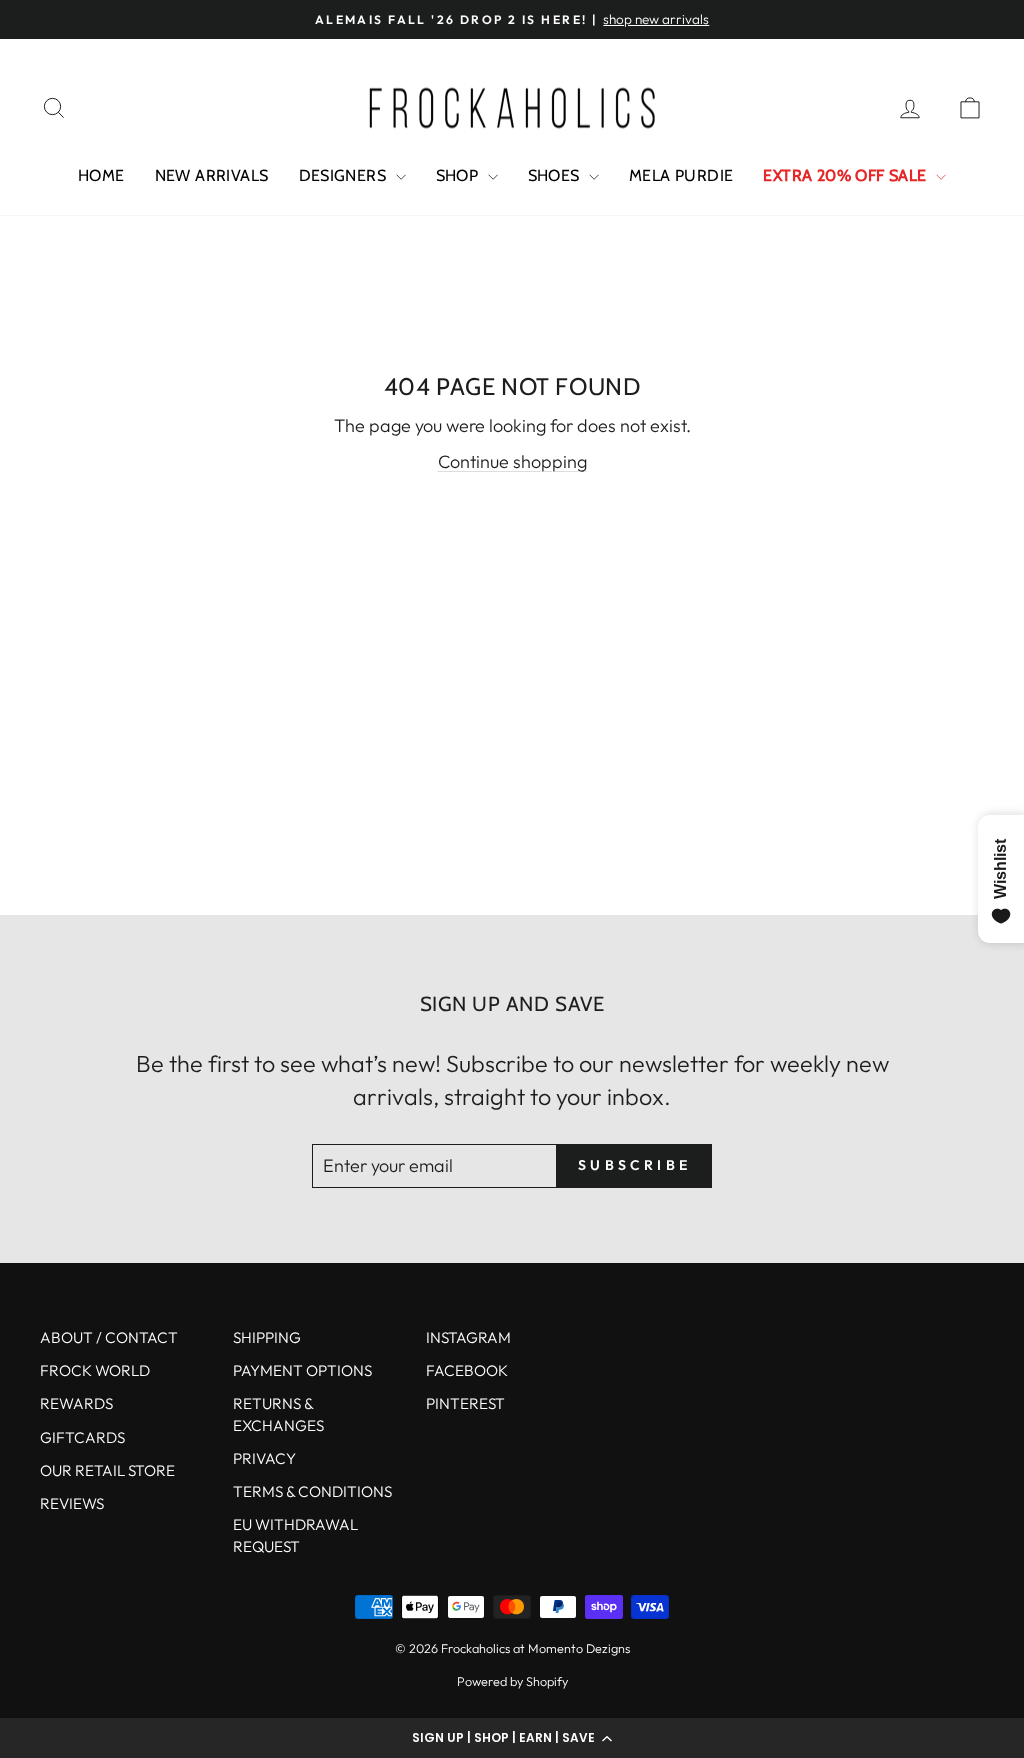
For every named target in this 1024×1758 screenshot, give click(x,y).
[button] (512, 1738)
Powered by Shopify (512, 1681)
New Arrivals (212, 175)
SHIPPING (267, 1337)
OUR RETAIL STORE (107, 1470)
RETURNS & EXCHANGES (278, 1414)
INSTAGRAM (468, 1337)
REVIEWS (72, 1503)
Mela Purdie (681, 175)
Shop (459, 175)
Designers (345, 175)
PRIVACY (264, 1458)
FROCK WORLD (95, 1370)
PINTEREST (465, 1403)
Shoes (556, 175)
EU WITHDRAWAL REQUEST (295, 1535)
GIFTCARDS (82, 1437)
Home (101, 175)
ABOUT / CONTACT (109, 1337)
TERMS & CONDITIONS (312, 1491)
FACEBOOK (467, 1370)
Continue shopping (512, 461)
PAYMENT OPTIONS (302, 1370)
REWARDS (76, 1403)
